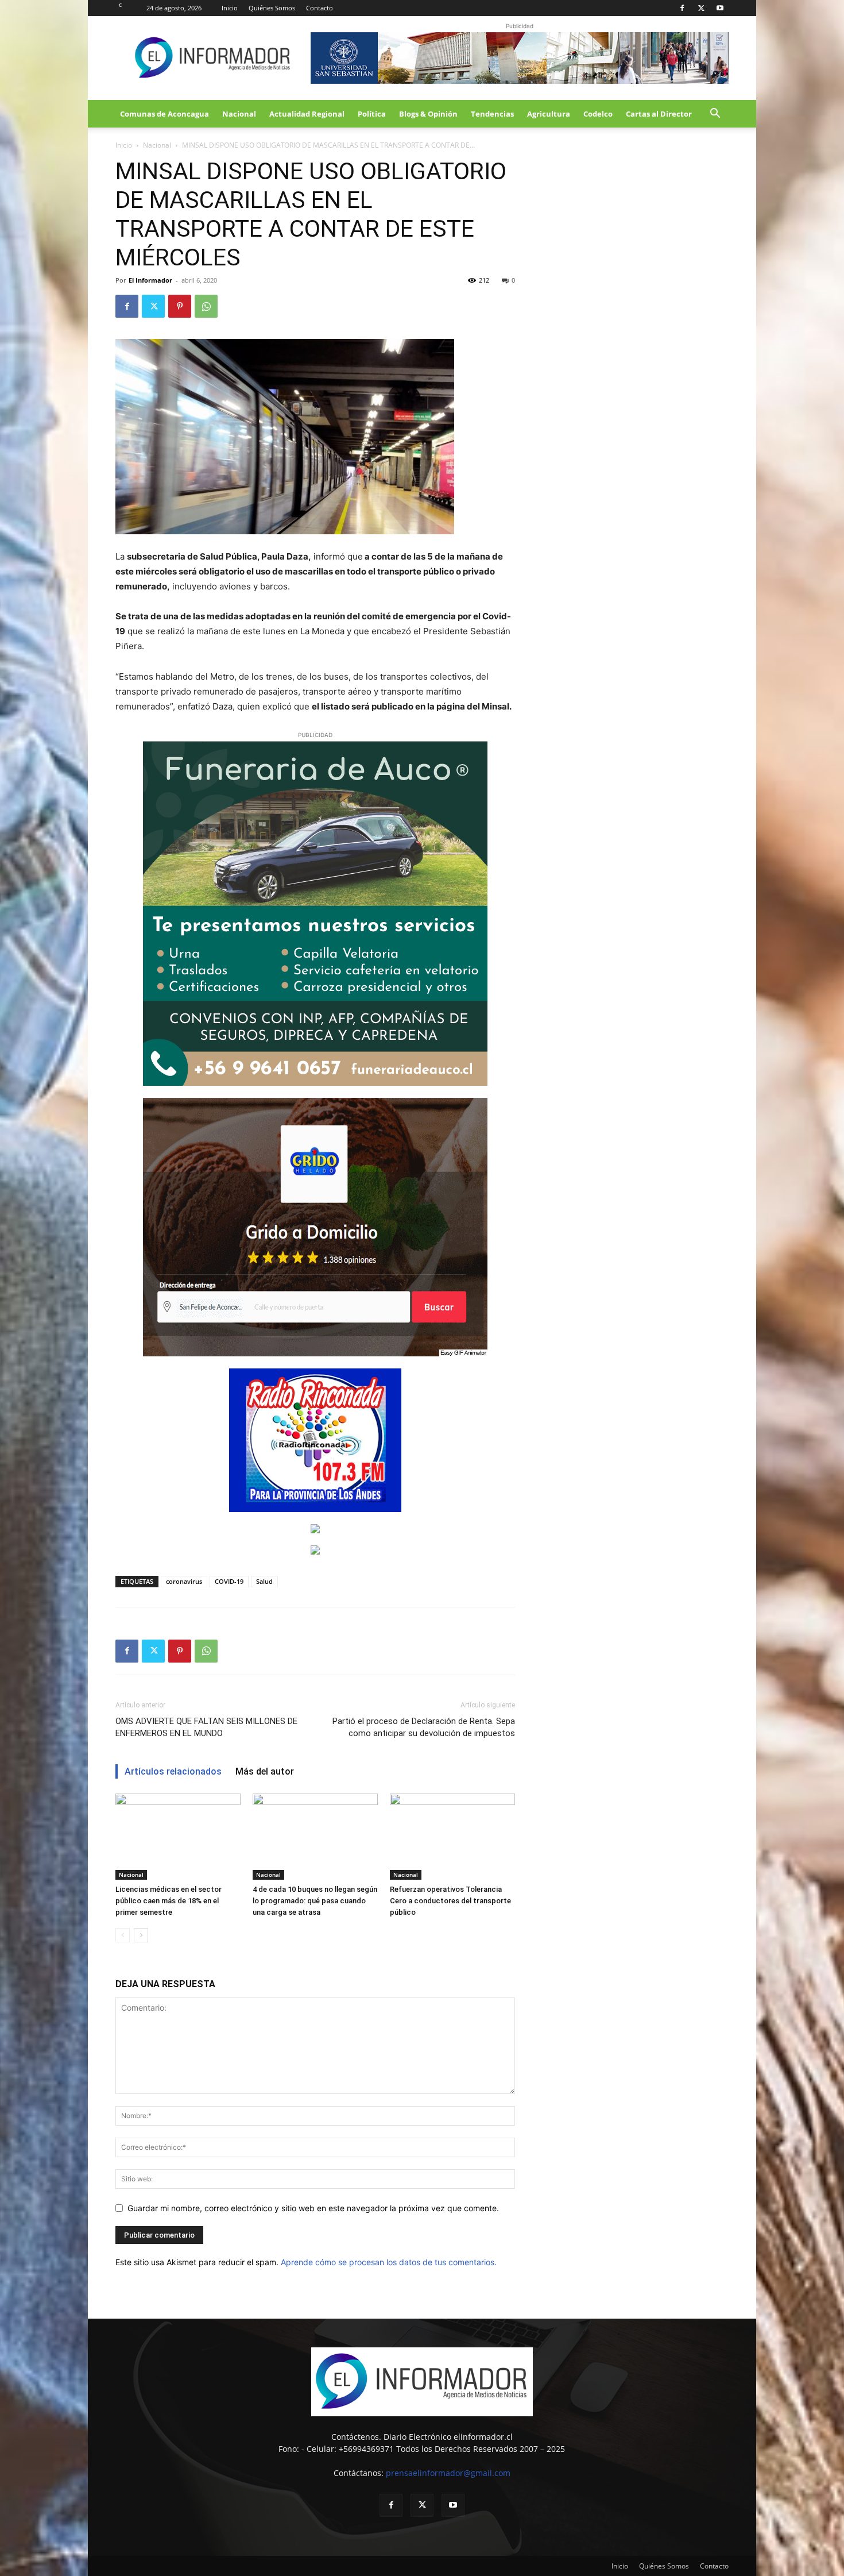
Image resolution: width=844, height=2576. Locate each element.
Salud (264, 1581)
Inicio (230, 8)
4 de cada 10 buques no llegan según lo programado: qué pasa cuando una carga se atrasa (315, 1901)
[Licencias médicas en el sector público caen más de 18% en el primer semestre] (178, 1837)
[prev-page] (123, 1935)
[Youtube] (720, 8)
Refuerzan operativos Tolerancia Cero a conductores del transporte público (450, 1901)
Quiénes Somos (272, 8)
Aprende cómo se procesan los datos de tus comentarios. (389, 2262)
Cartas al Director (659, 114)
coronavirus (184, 1581)
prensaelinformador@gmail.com (448, 2473)
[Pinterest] (180, 306)
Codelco (598, 114)
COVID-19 (229, 1581)
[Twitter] (701, 8)
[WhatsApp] (206, 306)
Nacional (239, 114)
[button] (715, 115)
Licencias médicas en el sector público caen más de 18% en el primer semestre (169, 1901)
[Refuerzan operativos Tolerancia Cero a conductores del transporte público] (452, 1837)
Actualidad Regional (307, 114)
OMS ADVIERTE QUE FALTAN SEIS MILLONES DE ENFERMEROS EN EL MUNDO (206, 1727)
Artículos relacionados (173, 1771)
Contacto (320, 8)
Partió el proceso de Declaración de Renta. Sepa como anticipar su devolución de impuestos (424, 1727)
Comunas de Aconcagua (164, 114)
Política (372, 114)
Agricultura (549, 114)
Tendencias (492, 114)
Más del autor (265, 1771)
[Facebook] (682, 8)
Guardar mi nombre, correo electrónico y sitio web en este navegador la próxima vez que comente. (313, 2208)
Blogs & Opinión (428, 114)
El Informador (150, 280)
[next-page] (141, 1935)
